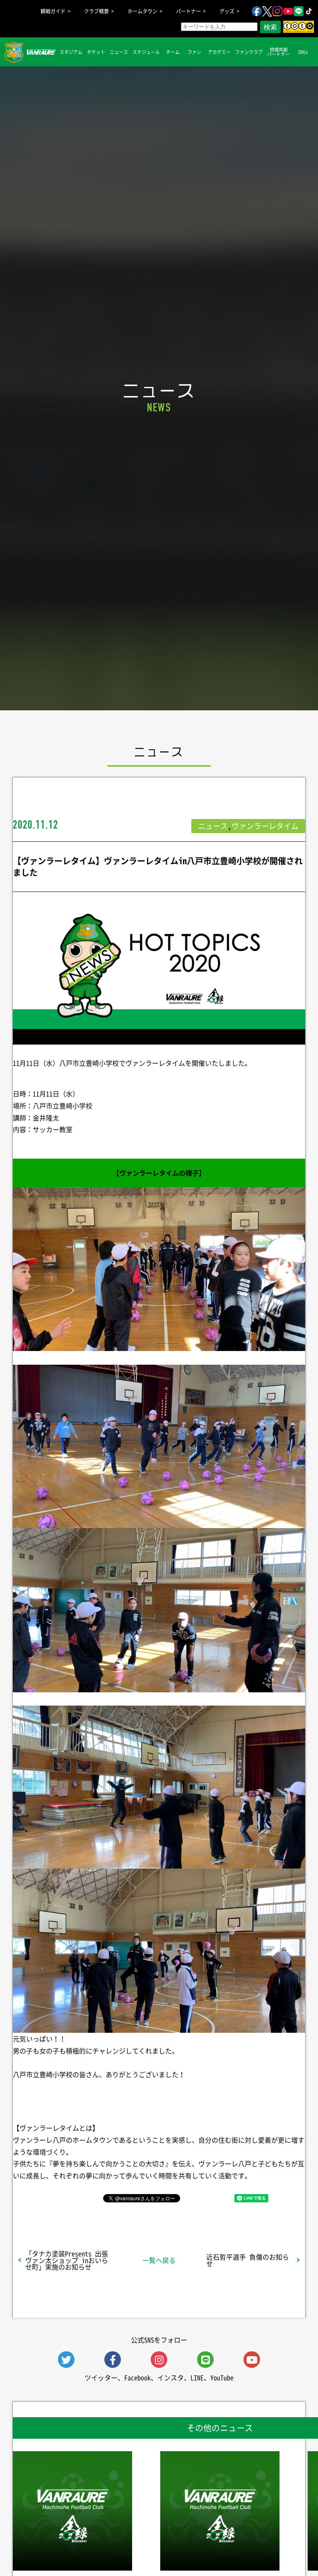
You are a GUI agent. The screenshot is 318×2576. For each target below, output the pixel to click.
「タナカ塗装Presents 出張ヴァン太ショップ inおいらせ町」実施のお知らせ (67, 2260)
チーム (173, 52)
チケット (96, 52)
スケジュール (146, 52)
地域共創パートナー (278, 52)
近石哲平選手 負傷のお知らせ (248, 2260)
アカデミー (219, 52)
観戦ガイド (53, 11)
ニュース (119, 52)
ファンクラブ (249, 52)
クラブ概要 (96, 11)
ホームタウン (142, 11)
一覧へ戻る (159, 2260)
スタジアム (71, 52)
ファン (194, 52)
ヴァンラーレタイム (265, 826)
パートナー (188, 11)
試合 (46, 52)
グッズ (227, 11)
